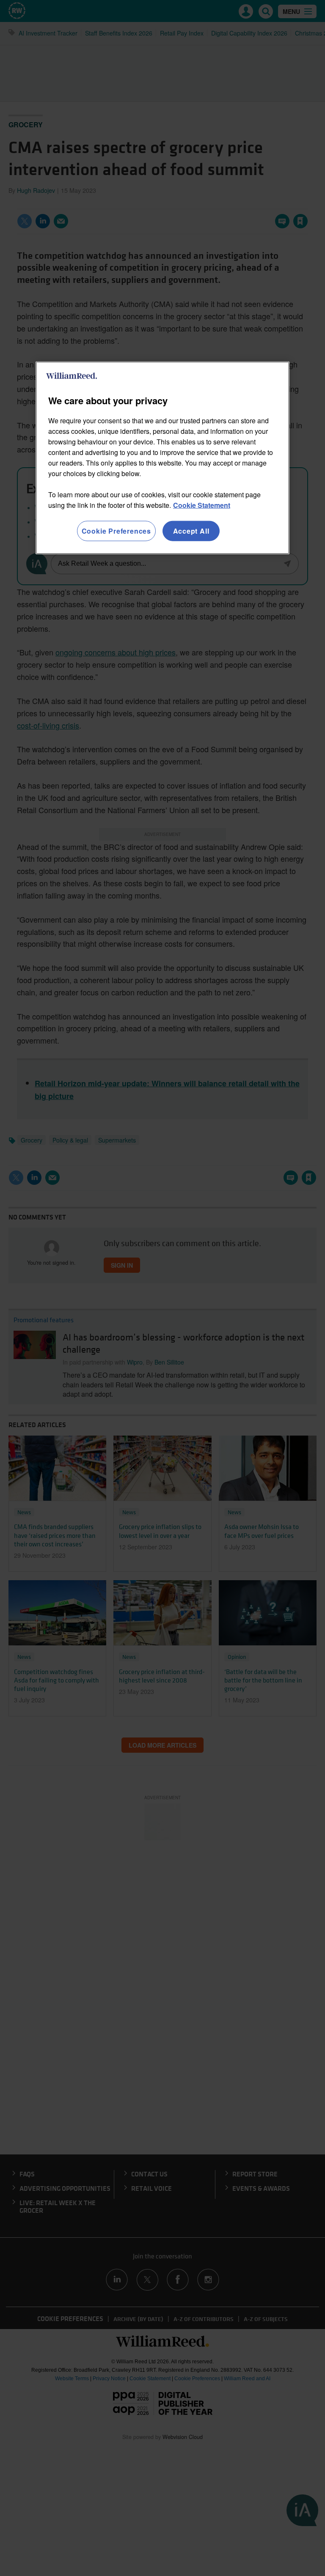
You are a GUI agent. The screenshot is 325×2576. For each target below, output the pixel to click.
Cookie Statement (202, 505)
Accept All (191, 530)
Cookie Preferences (116, 530)
